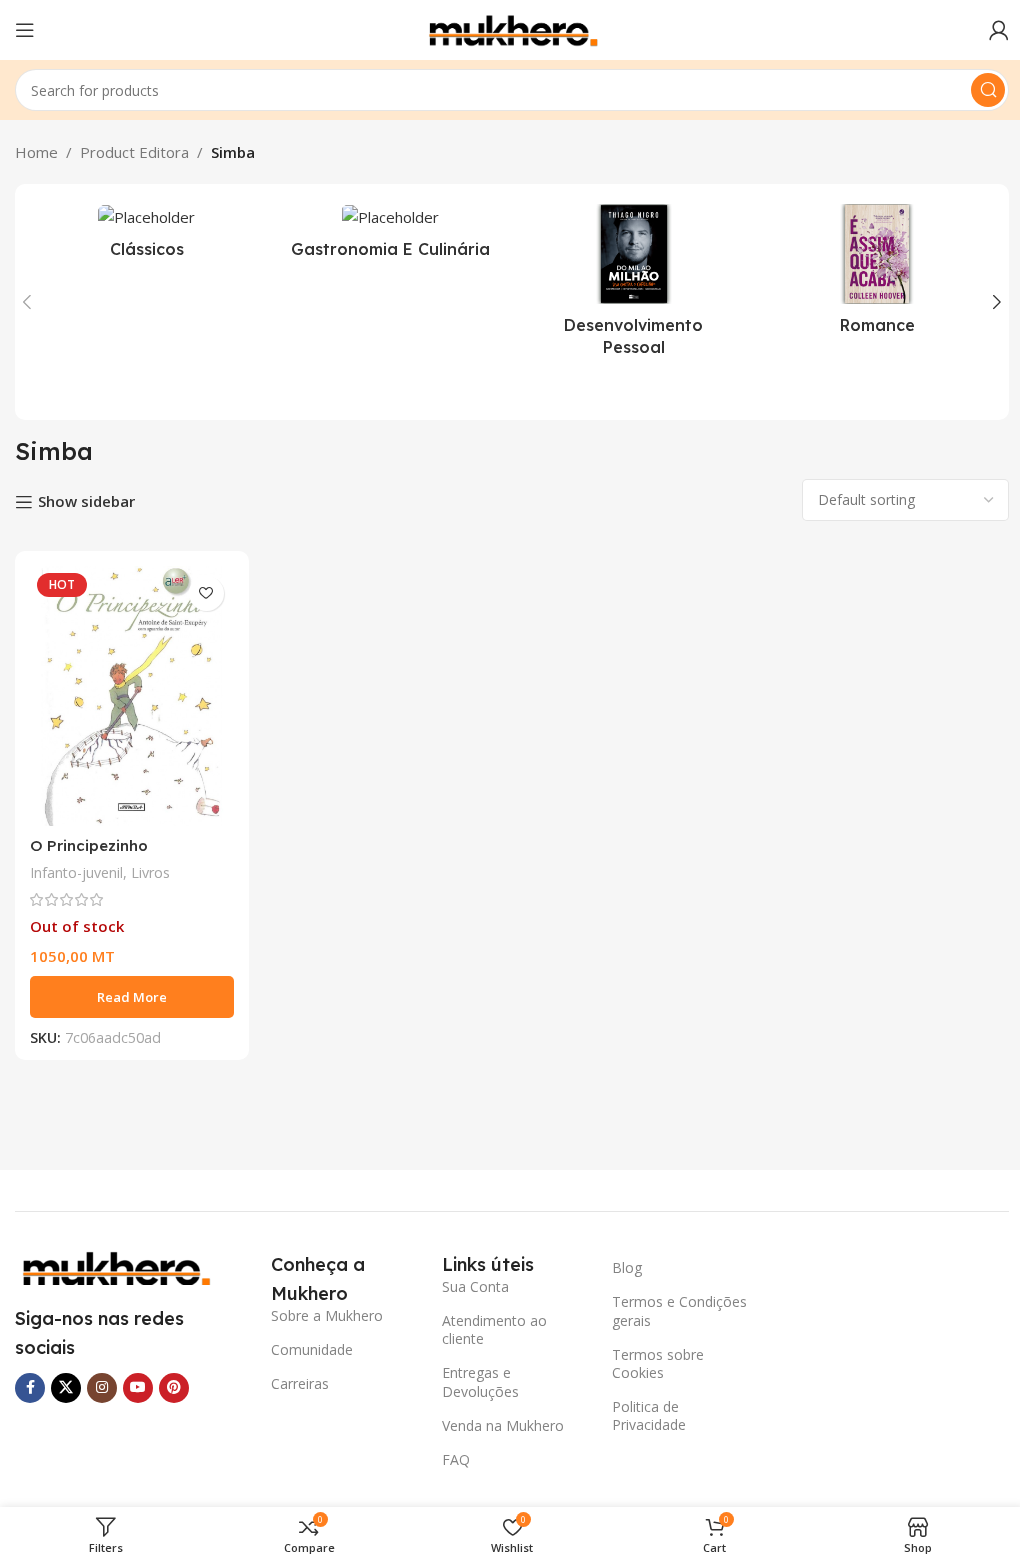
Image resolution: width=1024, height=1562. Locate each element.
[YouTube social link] (138, 1388)
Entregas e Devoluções (480, 1381)
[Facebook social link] (30, 1388)
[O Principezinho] (132, 696)
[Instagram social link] (102, 1388)
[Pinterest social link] (174, 1388)
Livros (150, 872)
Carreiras (300, 1383)
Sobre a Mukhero (327, 1315)
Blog (627, 1267)
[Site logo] (512, 28)
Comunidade (312, 1349)
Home (36, 152)
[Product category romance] (878, 275)
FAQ (456, 1459)
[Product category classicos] (147, 237)
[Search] (988, 90)
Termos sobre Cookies (658, 1363)
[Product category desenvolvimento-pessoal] (634, 286)
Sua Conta (475, 1286)
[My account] (999, 30)
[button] (27, 302)
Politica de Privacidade (649, 1415)
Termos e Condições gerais (679, 1310)
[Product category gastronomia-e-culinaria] (391, 237)
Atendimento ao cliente (494, 1329)
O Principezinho (89, 845)
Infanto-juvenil (76, 872)
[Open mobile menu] (25, 30)
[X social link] (66, 1388)
